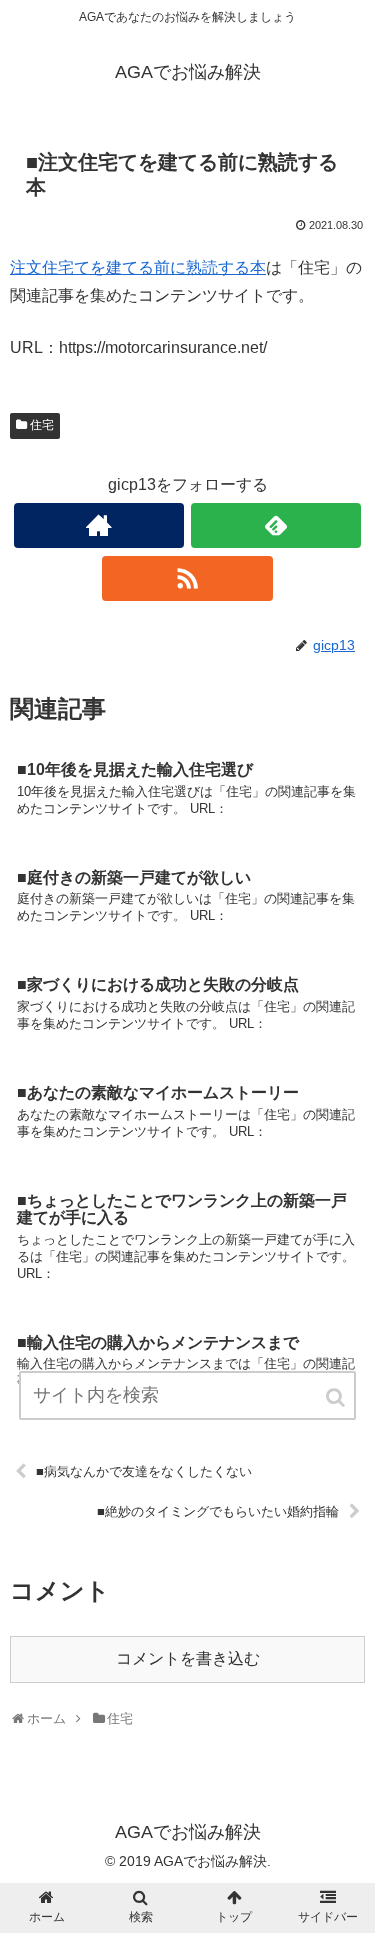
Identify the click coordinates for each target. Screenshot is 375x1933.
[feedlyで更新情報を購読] (276, 525)
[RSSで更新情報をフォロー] (187, 578)
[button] (337, 1397)
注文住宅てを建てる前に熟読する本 (138, 267)
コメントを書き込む (188, 1658)
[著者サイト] (99, 525)
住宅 (42, 425)
